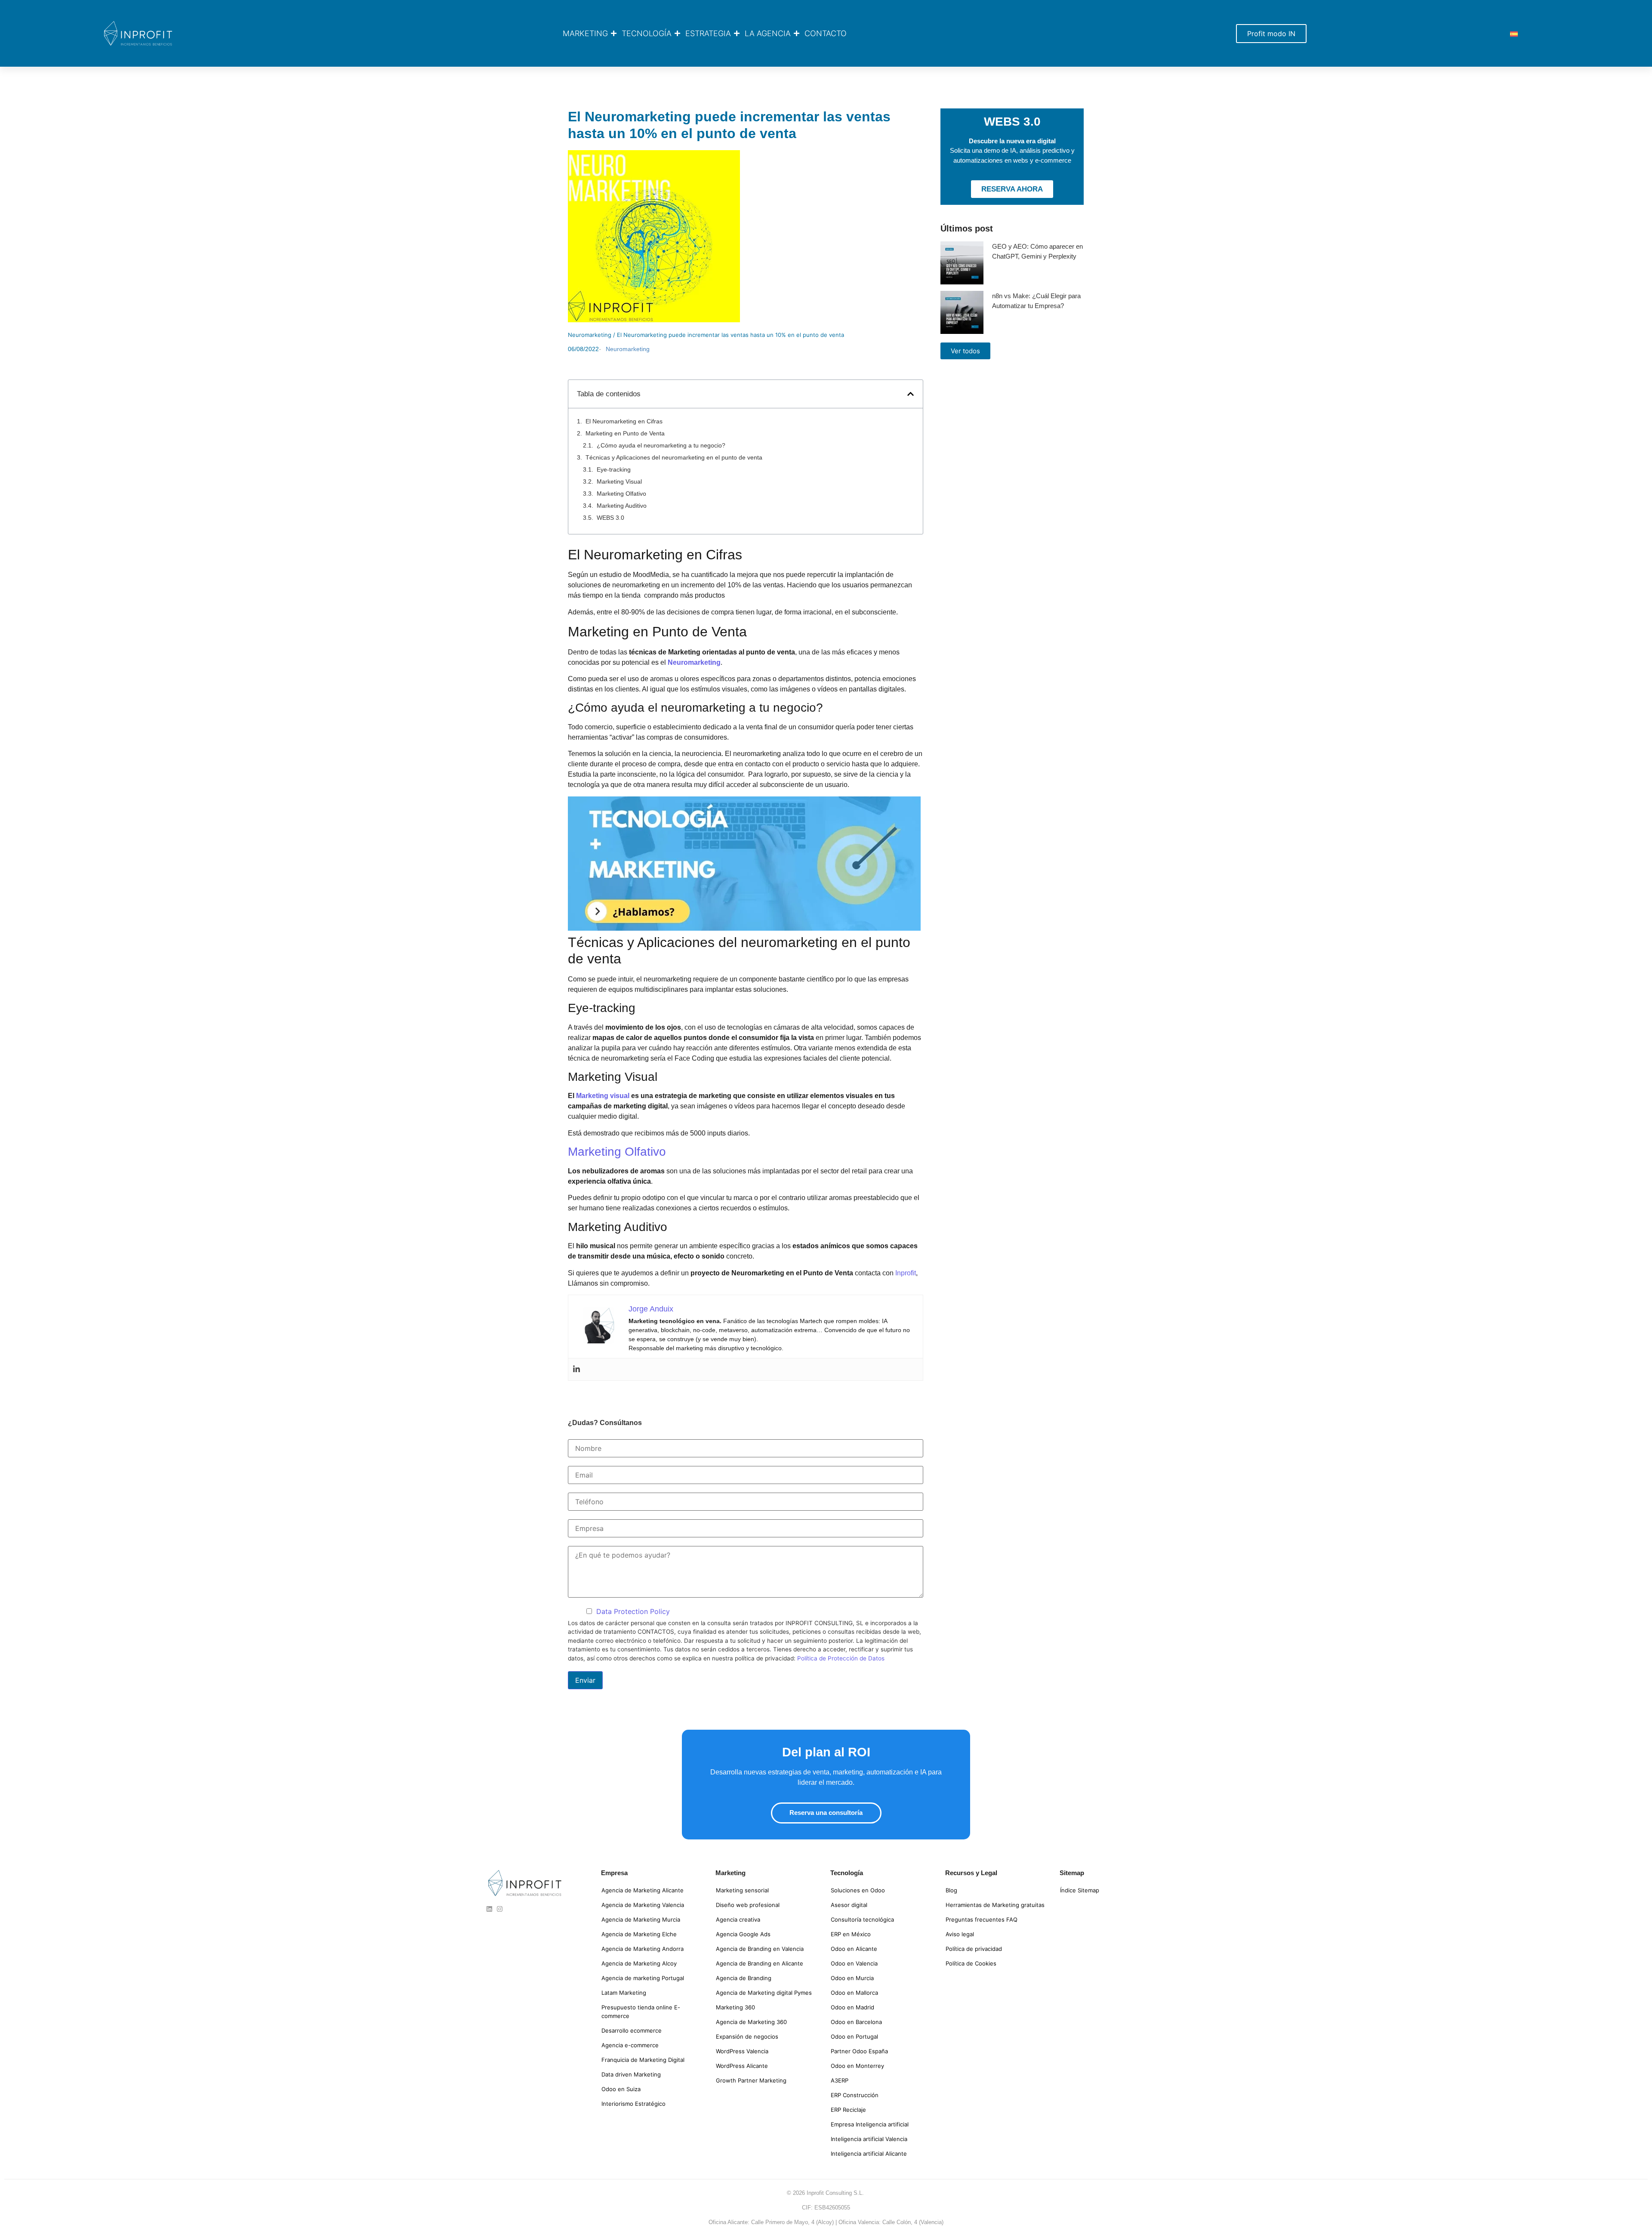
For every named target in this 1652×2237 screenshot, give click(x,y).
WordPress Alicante (742, 2066)
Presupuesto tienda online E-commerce (641, 2012)
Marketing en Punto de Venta (625, 433)
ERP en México (851, 1934)
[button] (911, 394)
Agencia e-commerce (630, 2045)
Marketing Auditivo (622, 506)
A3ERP (840, 2080)
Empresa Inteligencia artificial (870, 2124)
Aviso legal (960, 1934)
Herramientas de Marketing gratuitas (995, 1905)
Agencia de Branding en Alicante (760, 1963)
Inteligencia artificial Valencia (869, 2139)
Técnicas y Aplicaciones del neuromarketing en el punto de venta (674, 457)
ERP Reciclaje (848, 2110)
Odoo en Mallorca (854, 1993)
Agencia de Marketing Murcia (641, 1919)
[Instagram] (500, 1909)
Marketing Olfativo (621, 494)
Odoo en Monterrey (857, 2066)
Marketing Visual (619, 481)
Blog (951, 1890)
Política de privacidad (974, 1949)
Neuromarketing (590, 335)
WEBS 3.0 (610, 518)
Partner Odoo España (859, 2051)
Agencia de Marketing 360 (751, 2022)
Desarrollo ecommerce (632, 2030)
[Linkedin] (576, 1369)
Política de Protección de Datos (841, 1658)
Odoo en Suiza (621, 2089)
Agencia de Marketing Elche (639, 1934)
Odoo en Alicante (854, 1949)
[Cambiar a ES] (1514, 33)
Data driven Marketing (631, 2074)
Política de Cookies (971, 1963)
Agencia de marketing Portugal (643, 1978)
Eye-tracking (614, 469)
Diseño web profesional (748, 1905)
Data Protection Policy (633, 1611)
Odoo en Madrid (852, 2007)
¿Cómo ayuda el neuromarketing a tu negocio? (661, 445)
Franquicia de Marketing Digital (643, 2060)
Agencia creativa (738, 1919)
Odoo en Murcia (852, 1978)
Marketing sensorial (742, 1890)
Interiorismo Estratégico (633, 2104)
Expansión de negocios (747, 2036)
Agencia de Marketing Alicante (643, 1890)
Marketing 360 (735, 2007)
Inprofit (906, 1273)
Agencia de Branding (744, 1978)
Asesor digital (849, 1905)
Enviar (585, 1680)
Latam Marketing (624, 1993)
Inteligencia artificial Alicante (869, 2154)
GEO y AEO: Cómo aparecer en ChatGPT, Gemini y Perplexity (1037, 251)
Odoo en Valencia (854, 1963)
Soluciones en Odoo (858, 1890)
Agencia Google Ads (743, 1934)
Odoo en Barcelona (856, 2022)
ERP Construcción (855, 2095)
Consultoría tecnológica (862, 1919)
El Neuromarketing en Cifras (624, 421)
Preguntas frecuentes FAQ (982, 1919)
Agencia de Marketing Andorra (643, 1949)
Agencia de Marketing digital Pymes (764, 1993)
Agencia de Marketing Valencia (643, 1905)
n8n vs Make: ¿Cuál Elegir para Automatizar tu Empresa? (1036, 301)
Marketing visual (603, 1096)
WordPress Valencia (742, 2051)
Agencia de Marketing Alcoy (639, 1963)
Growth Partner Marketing (751, 2080)
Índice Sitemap (1080, 1890)
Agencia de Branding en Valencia (760, 1949)
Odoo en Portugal (854, 2036)
